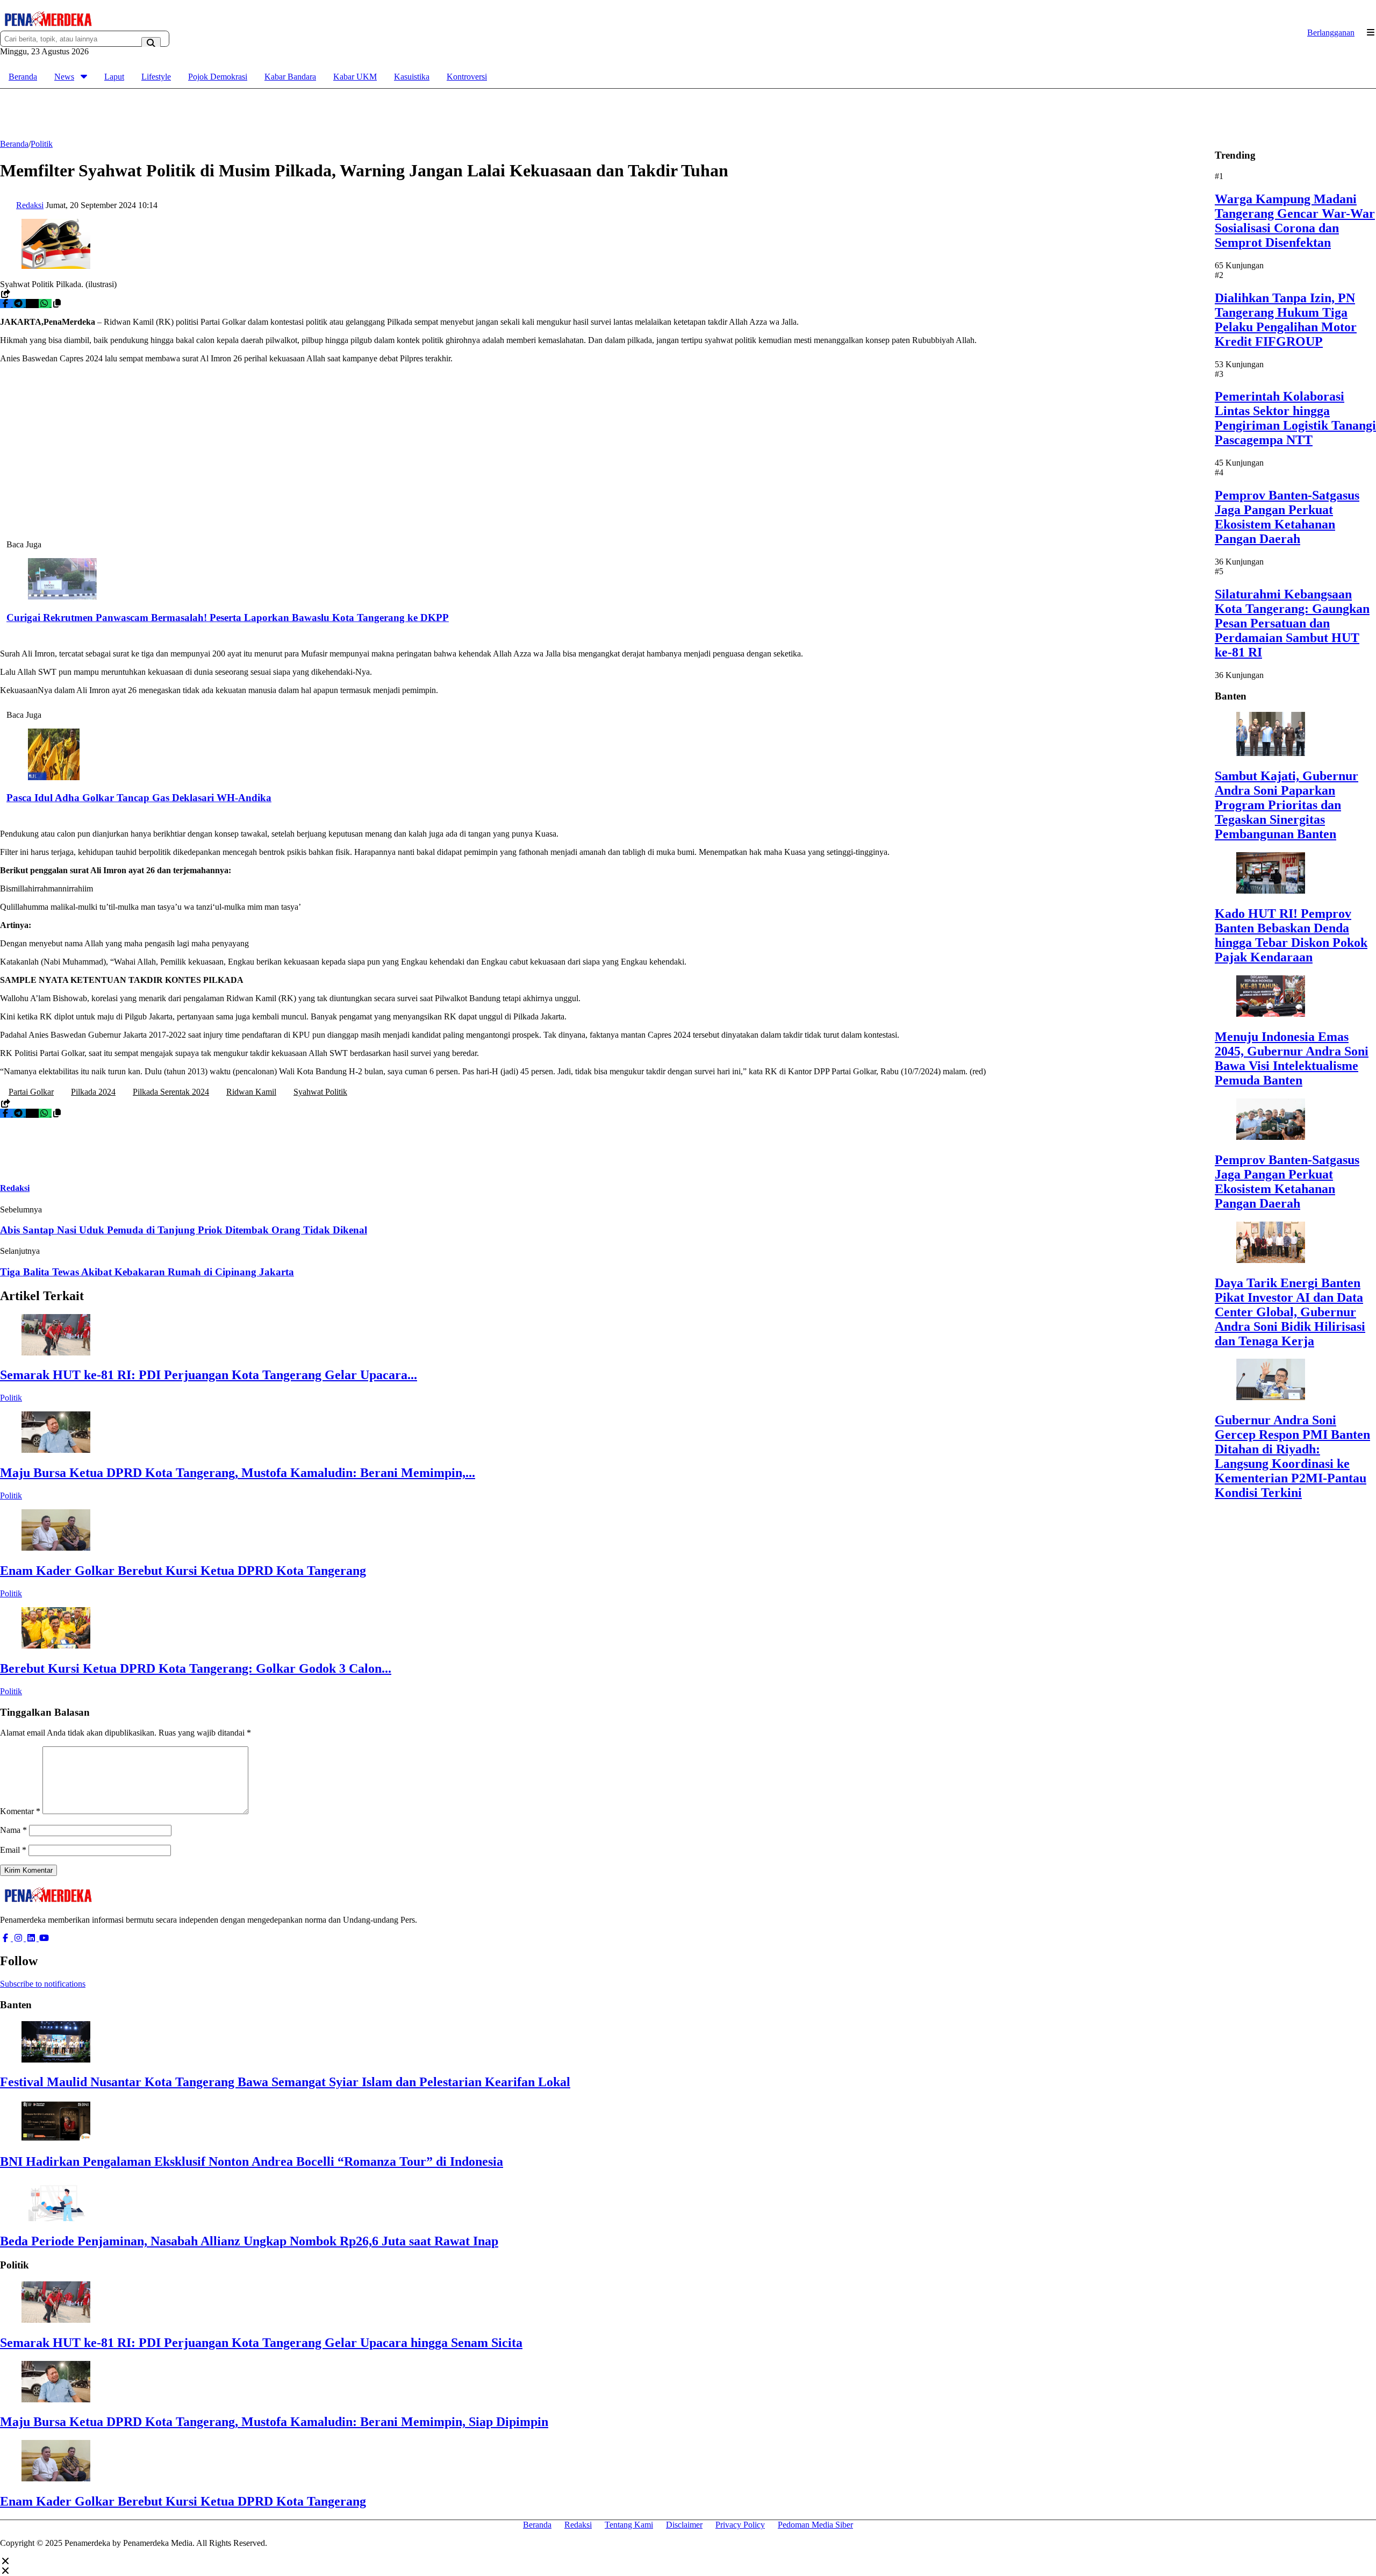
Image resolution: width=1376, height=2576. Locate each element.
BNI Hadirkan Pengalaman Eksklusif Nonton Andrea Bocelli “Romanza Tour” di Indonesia (252, 2161)
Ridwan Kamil (251, 1092)
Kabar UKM (355, 77)
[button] (57, 304)
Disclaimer (684, 2525)
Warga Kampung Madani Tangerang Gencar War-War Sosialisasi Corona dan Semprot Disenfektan (1295, 221)
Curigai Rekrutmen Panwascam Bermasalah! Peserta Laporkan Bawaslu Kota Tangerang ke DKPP (228, 618)
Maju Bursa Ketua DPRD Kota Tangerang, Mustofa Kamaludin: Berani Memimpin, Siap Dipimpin (274, 2422)
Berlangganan (1331, 33)
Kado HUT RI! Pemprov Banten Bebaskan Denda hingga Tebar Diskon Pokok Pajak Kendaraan (1291, 935)
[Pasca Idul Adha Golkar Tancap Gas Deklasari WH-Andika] (54, 777)
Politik (11, 1398)
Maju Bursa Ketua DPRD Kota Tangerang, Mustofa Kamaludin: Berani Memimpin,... (238, 1473)
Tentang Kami (629, 2525)
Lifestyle (156, 77)
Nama (13, 1830)
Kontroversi (467, 77)
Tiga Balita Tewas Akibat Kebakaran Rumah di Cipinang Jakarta (147, 1272)
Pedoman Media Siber (815, 2525)
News (64, 77)
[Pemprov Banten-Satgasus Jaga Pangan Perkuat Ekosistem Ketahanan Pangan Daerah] (1271, 1137)
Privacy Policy (740, 2525)
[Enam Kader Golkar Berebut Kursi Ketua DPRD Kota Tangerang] (56, 1548)
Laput (114, 77)
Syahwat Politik (320, 1092)
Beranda (23, 77)
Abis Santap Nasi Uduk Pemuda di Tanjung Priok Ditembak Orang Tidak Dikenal (184, 1230)
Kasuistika (412, 77)
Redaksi (578, 2525)
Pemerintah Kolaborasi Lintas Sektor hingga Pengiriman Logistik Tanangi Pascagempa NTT (1295, 418)
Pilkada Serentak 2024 (171, 1092)
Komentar (20, 1811)
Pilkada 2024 (93, 1092)
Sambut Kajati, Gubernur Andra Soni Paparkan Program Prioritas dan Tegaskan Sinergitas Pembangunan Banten (1287, 805)
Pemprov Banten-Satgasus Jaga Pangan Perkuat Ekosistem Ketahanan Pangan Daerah (1287, 517)
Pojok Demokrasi (218, 77)
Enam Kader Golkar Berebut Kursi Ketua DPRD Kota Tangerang (183, 1571)
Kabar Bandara (290, 77)
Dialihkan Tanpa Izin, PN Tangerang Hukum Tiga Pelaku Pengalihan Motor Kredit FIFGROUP (1286, 319)
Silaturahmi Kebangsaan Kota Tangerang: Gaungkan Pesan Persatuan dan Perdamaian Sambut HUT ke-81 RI (1292, 623)
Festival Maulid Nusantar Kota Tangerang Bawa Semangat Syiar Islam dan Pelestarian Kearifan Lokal (285, 2082)
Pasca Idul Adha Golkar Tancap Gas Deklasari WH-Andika (139, 798)
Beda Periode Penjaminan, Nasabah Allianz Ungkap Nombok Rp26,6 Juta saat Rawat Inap (249, 2241)
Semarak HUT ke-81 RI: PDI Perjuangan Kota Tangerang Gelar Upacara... (209, 1375)
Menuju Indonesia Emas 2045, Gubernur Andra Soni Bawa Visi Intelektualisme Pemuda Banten (1292, 1058)
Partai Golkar (31, 1092)
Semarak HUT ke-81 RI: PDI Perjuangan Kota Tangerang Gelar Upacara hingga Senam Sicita (261, 2343)
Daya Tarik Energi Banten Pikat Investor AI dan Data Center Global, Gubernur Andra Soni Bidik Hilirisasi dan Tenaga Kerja (1290, 1311)
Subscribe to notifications (43, 1984)
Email (13, 1850)
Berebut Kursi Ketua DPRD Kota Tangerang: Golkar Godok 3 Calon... (196, 1668)
